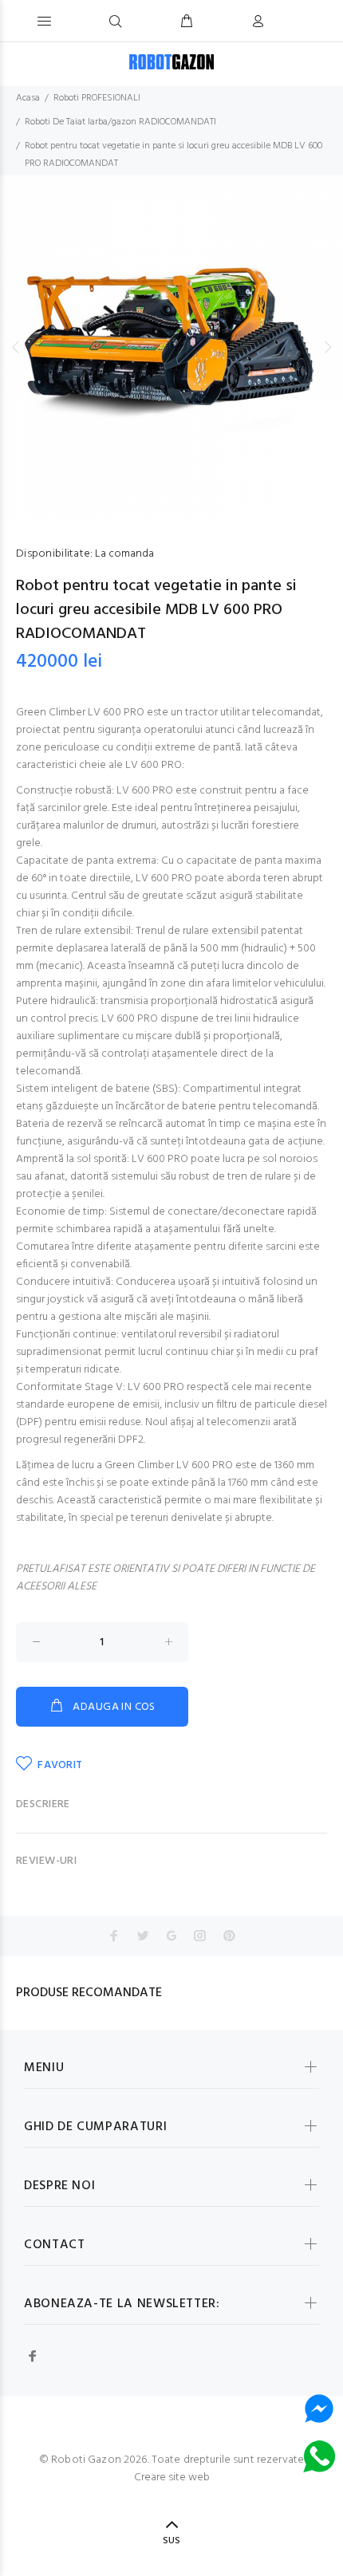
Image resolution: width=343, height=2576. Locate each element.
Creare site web (172, 2478)
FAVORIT (60, 1765)
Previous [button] (15, 347)
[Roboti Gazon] (171, 62)
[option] (171, 347)
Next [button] (328, 347)
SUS (171, 2541)
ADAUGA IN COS (114, 1707)
